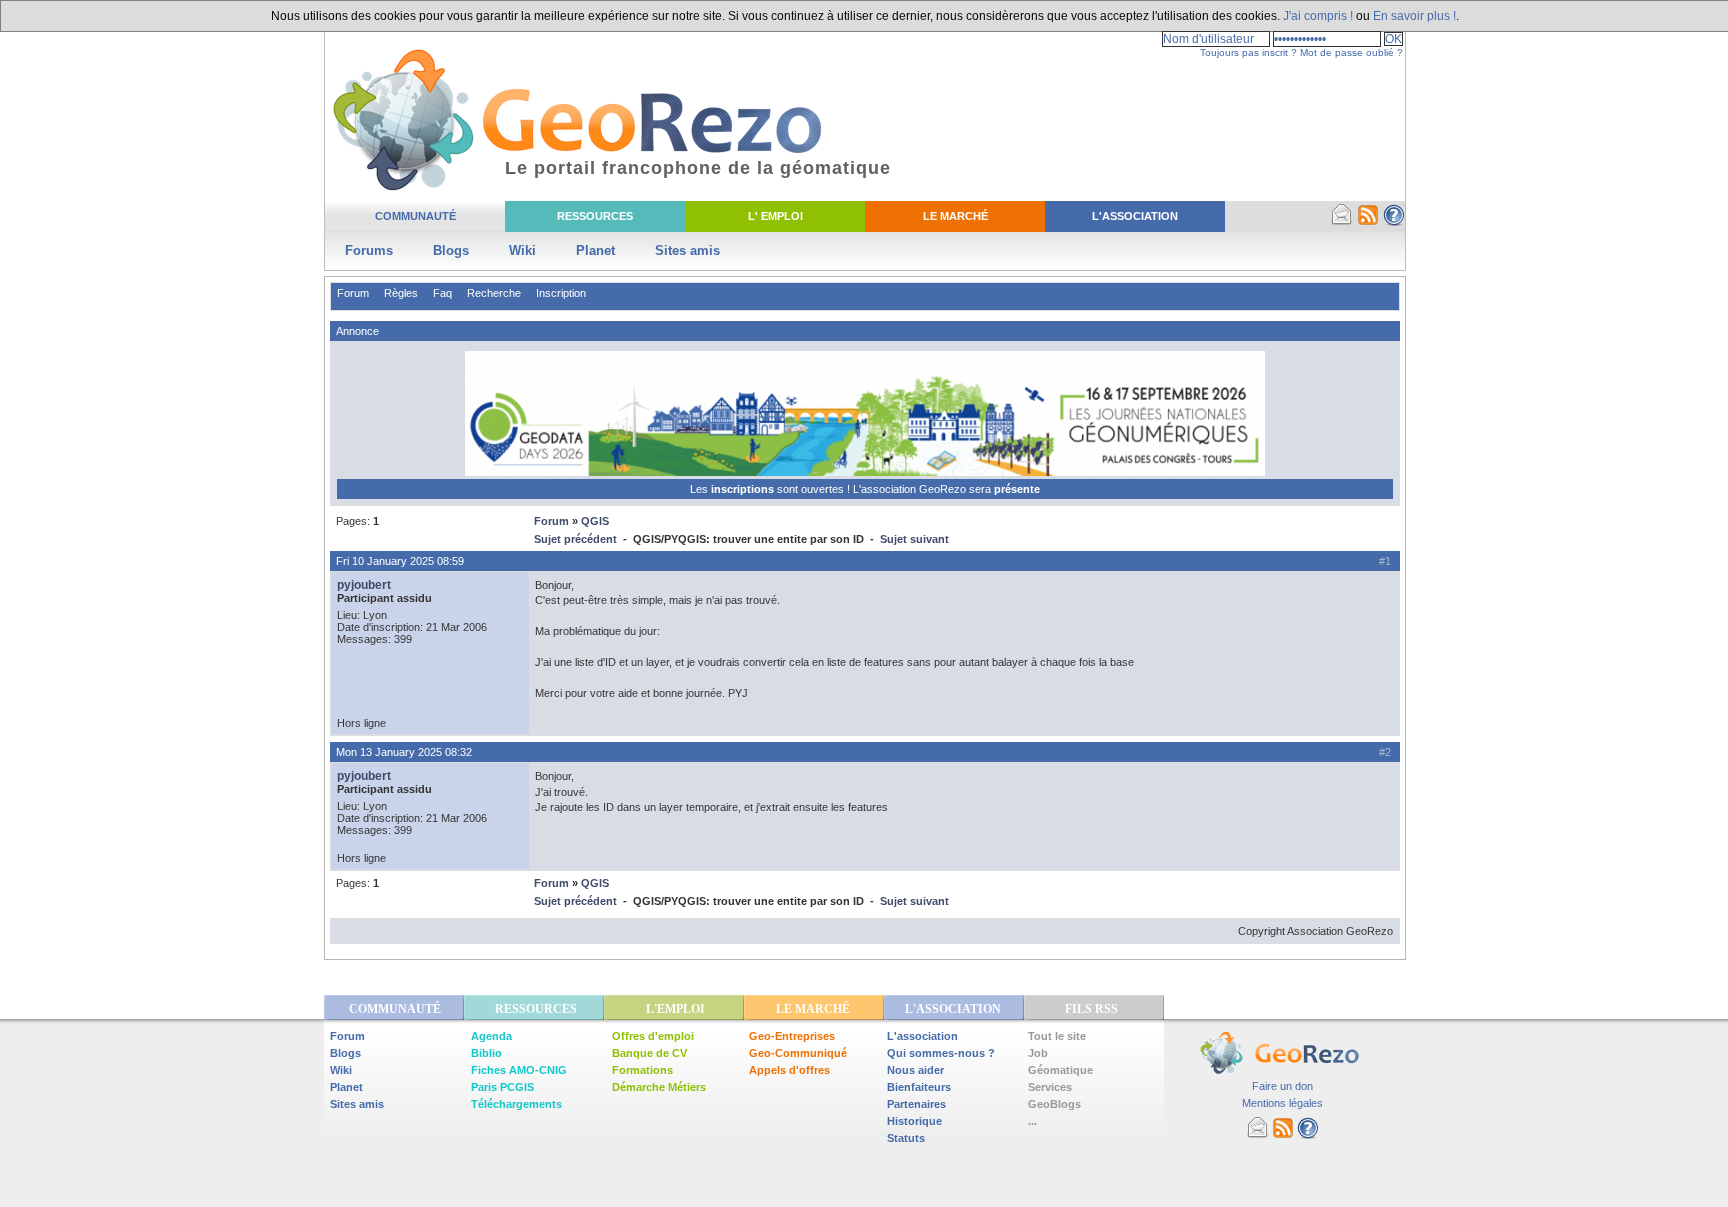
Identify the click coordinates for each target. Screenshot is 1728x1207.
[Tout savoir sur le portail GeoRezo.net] (1394, 222)
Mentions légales (1282, 1103)
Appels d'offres (789, 1070)
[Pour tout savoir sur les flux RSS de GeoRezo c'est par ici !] (1368, 222)
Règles (401, 293)
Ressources (595, 216)
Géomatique (1060, 1070)
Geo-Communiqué (798, 1053)
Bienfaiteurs (919, 1087)
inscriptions (744, 489)
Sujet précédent (575, 539)
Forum (353, 293)
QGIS (595, 521)
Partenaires (916, 1104)
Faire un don (1282, 1086)
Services (1050, 1087)
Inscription (561, 293)
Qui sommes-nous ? (941, 1053)
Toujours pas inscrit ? (1248, 52)
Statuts (906, 1138)
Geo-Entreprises (792, 1036)
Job (1038, 1053)
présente (1017, 489)
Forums (369, 250)
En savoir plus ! (1414, 16)
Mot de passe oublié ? (1351, 52)
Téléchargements (516, 1104)
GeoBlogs (1054, 1104)
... (1032, 1121)
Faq (442, 293)
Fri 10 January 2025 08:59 (400, 561)
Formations (642, 1070)
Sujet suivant (914, 539)
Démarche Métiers (659, 1087)
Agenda (491, 1036)
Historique (914, 1121)
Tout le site (1057, 1036)
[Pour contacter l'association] (1342, 222)
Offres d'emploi (653, 1036)
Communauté (415, 216)
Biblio (486, 1053)
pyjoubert (364, 585)
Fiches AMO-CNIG (519, 1070)
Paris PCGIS (502, 1087)
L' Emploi (775, 216)
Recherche (494, 293)
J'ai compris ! (1318, 16)
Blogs (451, 250)
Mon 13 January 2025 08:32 (404, 752)
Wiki (522, 250)
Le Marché (955, 216)
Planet (595, 250)
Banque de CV (649, 1053)
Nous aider (915, 1070)
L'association (922, 1036)
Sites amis (687, 250)
